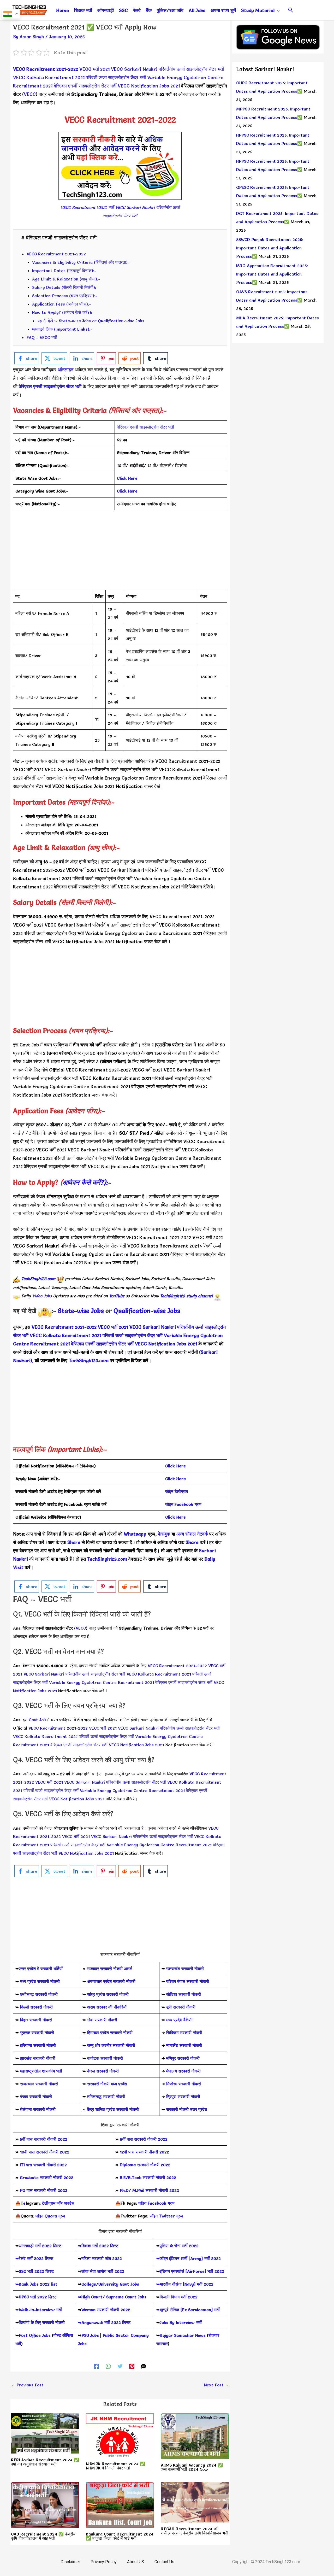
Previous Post (27, 2385)
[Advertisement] (120, 553)
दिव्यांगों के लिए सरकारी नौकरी (42, 2322)
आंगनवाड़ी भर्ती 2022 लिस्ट (40, 2246)
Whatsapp (135, 1534)
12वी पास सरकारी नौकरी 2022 (144, 2152)
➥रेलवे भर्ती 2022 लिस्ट (34, 2258)
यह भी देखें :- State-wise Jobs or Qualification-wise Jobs (91, 321)
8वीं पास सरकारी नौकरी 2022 (144, 2139)
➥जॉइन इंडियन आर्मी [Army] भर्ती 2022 (189, 2258)
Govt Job (29, 1045)
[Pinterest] (132, 2365)
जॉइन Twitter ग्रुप (166, 2216)
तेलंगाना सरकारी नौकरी (38, 2109)
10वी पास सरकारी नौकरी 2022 (45, 2152)
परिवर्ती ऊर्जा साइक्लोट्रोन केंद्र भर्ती (116, 77)
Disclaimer (70, 2562)
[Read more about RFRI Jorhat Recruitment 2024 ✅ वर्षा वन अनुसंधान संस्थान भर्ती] (45, 2432)
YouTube (117, 1296)
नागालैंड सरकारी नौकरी (184, 2045)
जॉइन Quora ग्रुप (50, 2216)
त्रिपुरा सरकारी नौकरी (183, 2097)
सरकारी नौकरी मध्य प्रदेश (106, 2084)
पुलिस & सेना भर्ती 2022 (179, 2246)
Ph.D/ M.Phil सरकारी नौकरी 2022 (149, 2190)
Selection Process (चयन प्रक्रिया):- (65, 296)
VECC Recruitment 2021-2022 (46, 69)
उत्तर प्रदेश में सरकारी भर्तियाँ (41, 1969)
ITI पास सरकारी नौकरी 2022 (43, 2165)
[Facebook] (97, 2365)
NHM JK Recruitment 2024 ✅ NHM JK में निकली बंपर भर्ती (115, 2466)
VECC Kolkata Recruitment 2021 (49, 77)
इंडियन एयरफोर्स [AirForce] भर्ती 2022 (192, 2271)
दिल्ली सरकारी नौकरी (36, 2007)
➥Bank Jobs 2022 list (36, 2284)
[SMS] (144, 2365)
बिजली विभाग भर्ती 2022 (179, 2297)
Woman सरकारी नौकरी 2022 (106, 2310)
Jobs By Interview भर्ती (181, 2322)
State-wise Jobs (82, 1311)
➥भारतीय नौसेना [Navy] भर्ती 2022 (185, 2284)
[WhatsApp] (108, 2365)
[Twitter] (120, 2365)
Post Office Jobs (35, 2335)
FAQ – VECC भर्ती (42, 337)
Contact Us (164, 2562)
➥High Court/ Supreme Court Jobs (112, 2297)
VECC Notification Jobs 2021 (149, 86)
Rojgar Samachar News (183, 2335)
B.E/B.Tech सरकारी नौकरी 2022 (148, 2177)
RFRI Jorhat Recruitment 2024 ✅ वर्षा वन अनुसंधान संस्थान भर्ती (45, 2462)
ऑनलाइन (65, 370)
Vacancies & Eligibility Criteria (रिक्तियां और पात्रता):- (81, 262)
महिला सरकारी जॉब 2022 (102, 2258)
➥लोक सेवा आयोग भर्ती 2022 (101, 2271)
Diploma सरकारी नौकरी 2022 (145, 2165)
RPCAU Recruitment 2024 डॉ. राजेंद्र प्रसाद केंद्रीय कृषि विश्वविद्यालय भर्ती (195, 2531)
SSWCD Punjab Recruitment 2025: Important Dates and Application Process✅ (270, 248)
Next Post (217, 2385)
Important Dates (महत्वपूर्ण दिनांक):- (64, 271)
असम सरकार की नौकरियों (107, 2007)
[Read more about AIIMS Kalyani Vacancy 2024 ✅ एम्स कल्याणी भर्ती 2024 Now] (195, 2435)
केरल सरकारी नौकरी (103, 2071)
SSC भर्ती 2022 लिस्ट (36, 2271)
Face (179, 1504)
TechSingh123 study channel (186, 1296)
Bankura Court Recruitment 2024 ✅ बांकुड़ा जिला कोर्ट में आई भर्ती (120, 2536)
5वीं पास (26, 2139)
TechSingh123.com (38, 1279)
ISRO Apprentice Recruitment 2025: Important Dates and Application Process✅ (272, 274)
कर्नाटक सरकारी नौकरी (105, 2058)
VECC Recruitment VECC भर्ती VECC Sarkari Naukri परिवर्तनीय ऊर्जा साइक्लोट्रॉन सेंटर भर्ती (120, 212)
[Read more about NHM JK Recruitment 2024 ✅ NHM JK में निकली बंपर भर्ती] (120, 2434)
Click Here (175, 1466)
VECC (30, 94)
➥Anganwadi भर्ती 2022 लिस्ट (104, 2322)
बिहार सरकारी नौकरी (36, 2020)
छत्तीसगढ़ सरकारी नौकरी (39, 1994)
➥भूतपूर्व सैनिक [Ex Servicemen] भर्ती (188, 2310)
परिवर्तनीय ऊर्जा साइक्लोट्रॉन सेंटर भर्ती (191, 69)
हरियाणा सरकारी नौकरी (37, 2045)
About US (136, 2562)
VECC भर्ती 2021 (94, 69)
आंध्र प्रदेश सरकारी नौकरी (108, 1994)
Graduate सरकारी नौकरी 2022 (47, 2177)
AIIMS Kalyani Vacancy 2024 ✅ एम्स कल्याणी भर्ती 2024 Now (192, 2467)
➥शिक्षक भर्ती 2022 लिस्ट (98, 2246)
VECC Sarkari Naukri (134, 69)
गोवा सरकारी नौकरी (102, 2020)
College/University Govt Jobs (110, 2284)
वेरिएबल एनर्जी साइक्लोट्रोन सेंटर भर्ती (85, 86)
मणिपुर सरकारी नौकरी (183, 2058)
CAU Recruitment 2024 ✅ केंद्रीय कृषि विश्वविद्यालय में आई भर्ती (43, 2536)
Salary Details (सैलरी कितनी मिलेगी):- (65, 287)
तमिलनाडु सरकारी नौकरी (106, 2097)
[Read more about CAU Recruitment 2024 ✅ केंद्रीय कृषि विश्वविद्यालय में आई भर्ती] (45, 2504)
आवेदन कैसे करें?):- (87, 1182)
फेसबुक (164, 1534)
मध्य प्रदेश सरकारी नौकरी (40, 1981)
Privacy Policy (104, 2562)
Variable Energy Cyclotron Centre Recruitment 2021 (144, 778)
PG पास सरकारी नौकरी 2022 (44, 2190)
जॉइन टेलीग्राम (177, 1491)
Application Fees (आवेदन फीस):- (62, 304)
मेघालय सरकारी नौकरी (183, 2071)
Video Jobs (42, 1296)
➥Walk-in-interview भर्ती (39, 2310)
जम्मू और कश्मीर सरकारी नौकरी (111, 2045)
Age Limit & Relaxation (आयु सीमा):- (66, 279)
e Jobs (171, 1311)
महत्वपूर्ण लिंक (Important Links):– (62, 329)
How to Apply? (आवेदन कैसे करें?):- (63, 312)
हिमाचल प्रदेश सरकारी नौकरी (109, 2033)
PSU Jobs (90, 2335)
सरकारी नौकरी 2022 (51, 2139)
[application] (277, 10)
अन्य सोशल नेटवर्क (192, 1534)
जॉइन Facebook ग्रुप (156, 2203)
